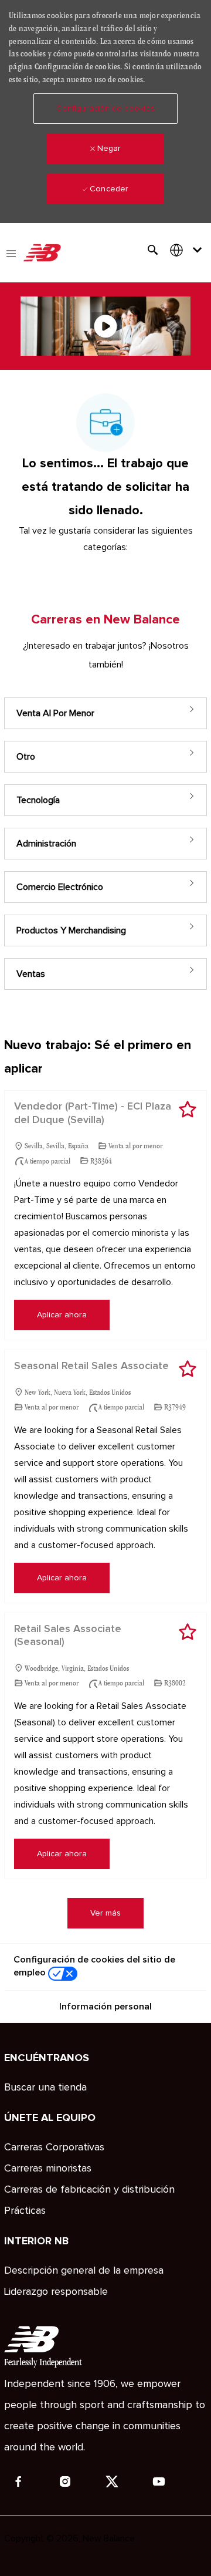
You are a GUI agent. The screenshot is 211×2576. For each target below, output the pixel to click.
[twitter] (112, 2481)
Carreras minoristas (48, 2169)
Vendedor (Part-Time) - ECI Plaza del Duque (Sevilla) (93, 1113)
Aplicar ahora (62, 1315)
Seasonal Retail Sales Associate (91, 1366)
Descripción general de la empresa (84, 2271)
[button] (105, 109)
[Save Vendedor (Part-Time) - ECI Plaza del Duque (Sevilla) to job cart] (188, 1110)
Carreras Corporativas (54, 2147)
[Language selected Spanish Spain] (188, 250)
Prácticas (25, 2211)
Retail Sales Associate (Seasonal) (68, 1636)
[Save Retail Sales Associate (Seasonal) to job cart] (188, 1632)
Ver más (105, 1913)
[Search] (153, 250)
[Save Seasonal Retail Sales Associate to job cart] (188, 1369)
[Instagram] (65, 2481)
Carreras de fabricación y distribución (89, 2190)
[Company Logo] (42, 253)
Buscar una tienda (45, 2088)
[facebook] (18, 2481)
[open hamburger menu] (11, 252)
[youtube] (159, 2481)
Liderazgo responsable (56, 2292)
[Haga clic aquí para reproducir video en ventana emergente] (105, 326)
